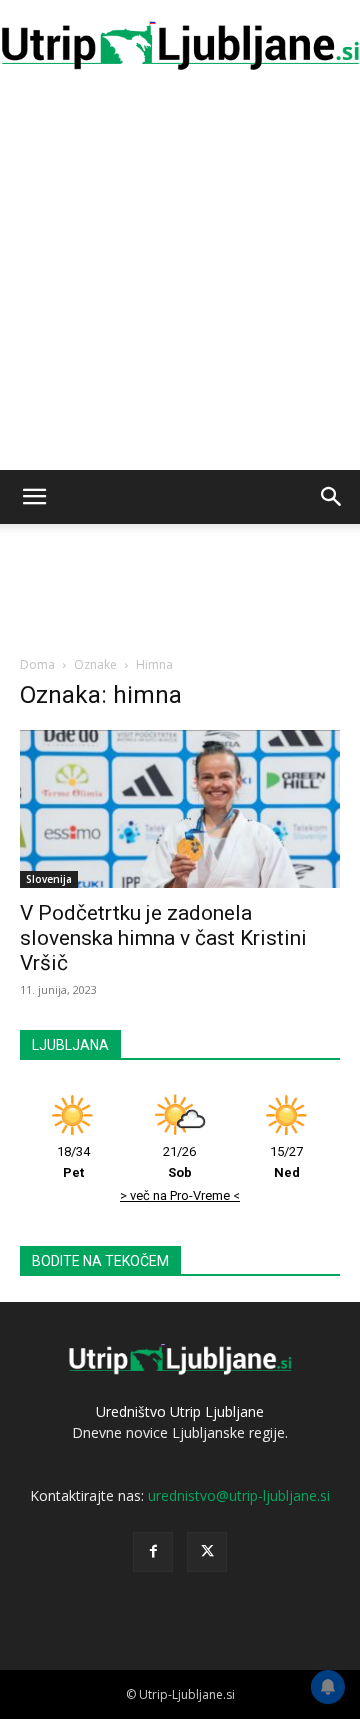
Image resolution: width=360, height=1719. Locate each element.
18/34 (73, 1162)
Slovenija (49, 879)
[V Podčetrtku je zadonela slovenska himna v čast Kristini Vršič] (180, 809)
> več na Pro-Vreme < (180, 1195)
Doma (37, 664)
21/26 (179, 1162)
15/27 (286, 1162)
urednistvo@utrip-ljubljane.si (239, 1495)
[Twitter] (207, 1552)
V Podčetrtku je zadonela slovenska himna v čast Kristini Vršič (163, 938)
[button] (34, 497)
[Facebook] (153, 1552)
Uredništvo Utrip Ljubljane (180, 1411)
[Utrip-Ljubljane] (180, 46)
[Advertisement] (180, 280)
